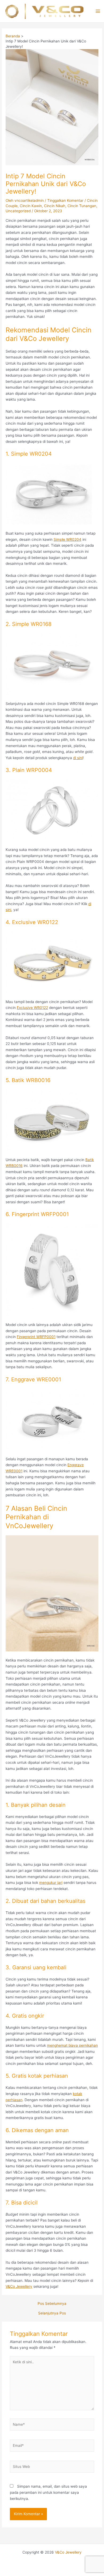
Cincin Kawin (31, 206)
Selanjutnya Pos (52, 2313)
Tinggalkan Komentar (65, 200)
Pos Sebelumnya (52, 2304)
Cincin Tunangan (82, 206)
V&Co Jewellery (68, 2552)
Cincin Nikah (55, 206)
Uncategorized (18, 211)
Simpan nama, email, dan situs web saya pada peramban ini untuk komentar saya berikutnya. (48, 2492)
